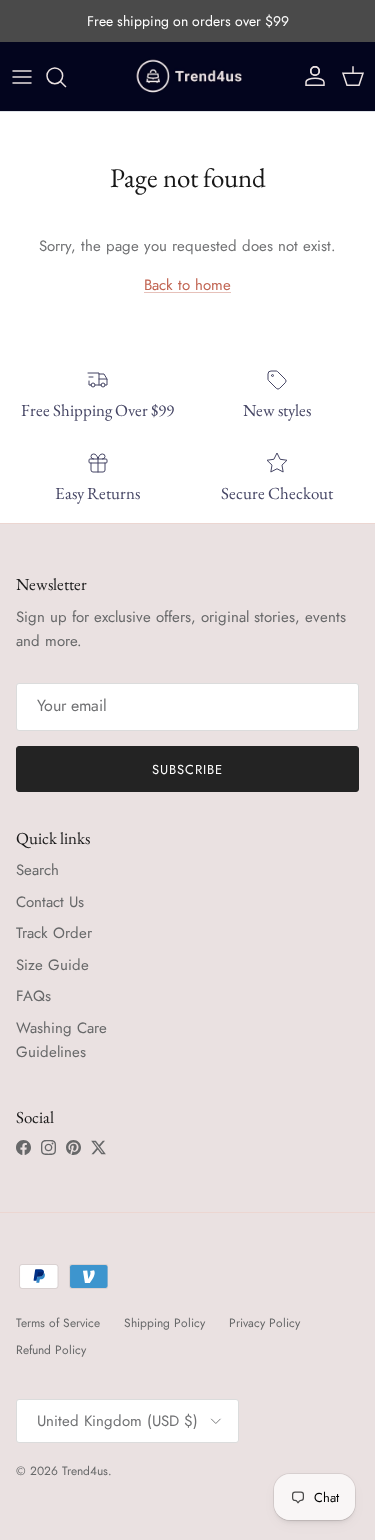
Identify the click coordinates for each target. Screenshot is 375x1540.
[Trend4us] (188, 76)
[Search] (66, 77)
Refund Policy (51, 1350)
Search (37, 870)
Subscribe (187, 769)
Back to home (187, 285)
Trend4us (85, 1471)
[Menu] (22, 77)
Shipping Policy (164, 1323)
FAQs (33, 996)
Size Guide (52, 965)
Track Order (54, 933)
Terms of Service (58, 1323)
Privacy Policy (264, 1323)
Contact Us (50, 902)
